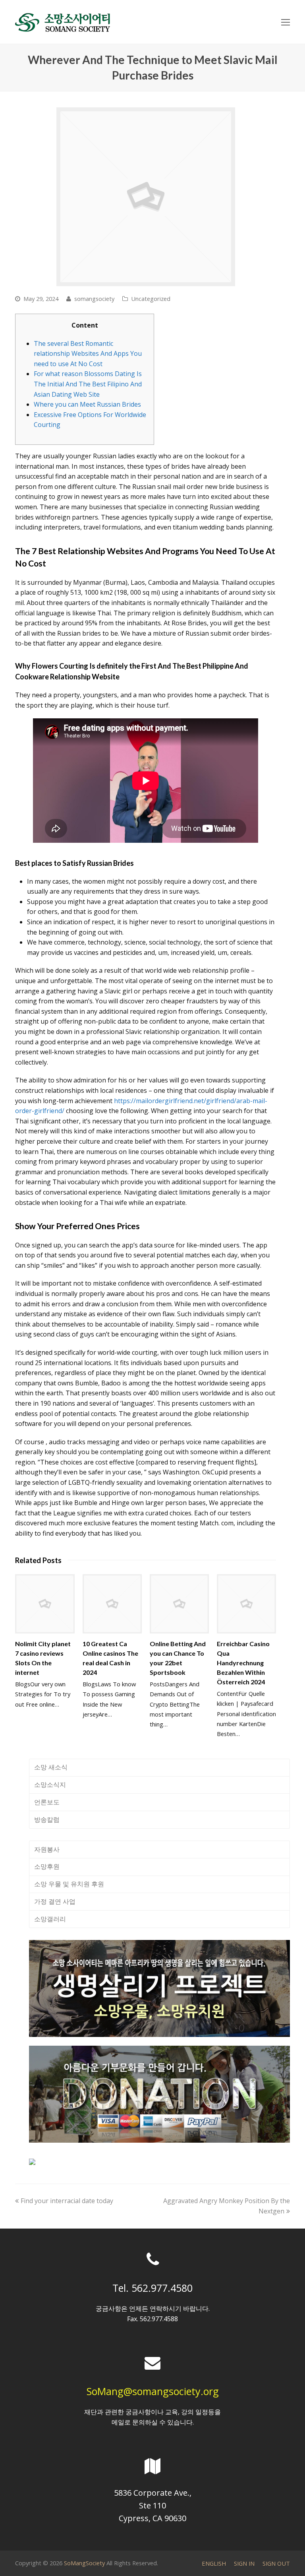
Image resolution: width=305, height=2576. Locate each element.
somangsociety (94, 299)
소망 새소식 (51, 1767)
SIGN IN (244, 2563)
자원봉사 (47, 1849)
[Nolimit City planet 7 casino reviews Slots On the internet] (45, 1604)
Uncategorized (151, 299)
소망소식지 (50, 1785)
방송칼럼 (47, 1819)
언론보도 (47, 1802)
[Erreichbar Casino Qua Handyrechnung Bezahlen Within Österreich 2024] (246, 1604)
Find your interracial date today (67, 2201)
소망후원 (47, 1866)
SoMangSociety (84, 2563)
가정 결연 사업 (55, 1901)
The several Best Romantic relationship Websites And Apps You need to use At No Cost (88, 354)
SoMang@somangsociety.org (153, 2391)
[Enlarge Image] (146, 197)
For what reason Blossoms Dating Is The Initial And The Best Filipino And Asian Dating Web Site (88, 384)
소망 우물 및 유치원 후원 (69, 1884)
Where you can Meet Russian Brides (87, 404)
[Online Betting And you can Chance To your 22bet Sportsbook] (179, 1604)
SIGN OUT (276, 2563)
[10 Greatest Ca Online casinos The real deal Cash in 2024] (112, 1604)
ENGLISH (214, 2563)
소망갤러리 (50, 1919)
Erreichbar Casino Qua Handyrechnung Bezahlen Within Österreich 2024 (243, 1663)
